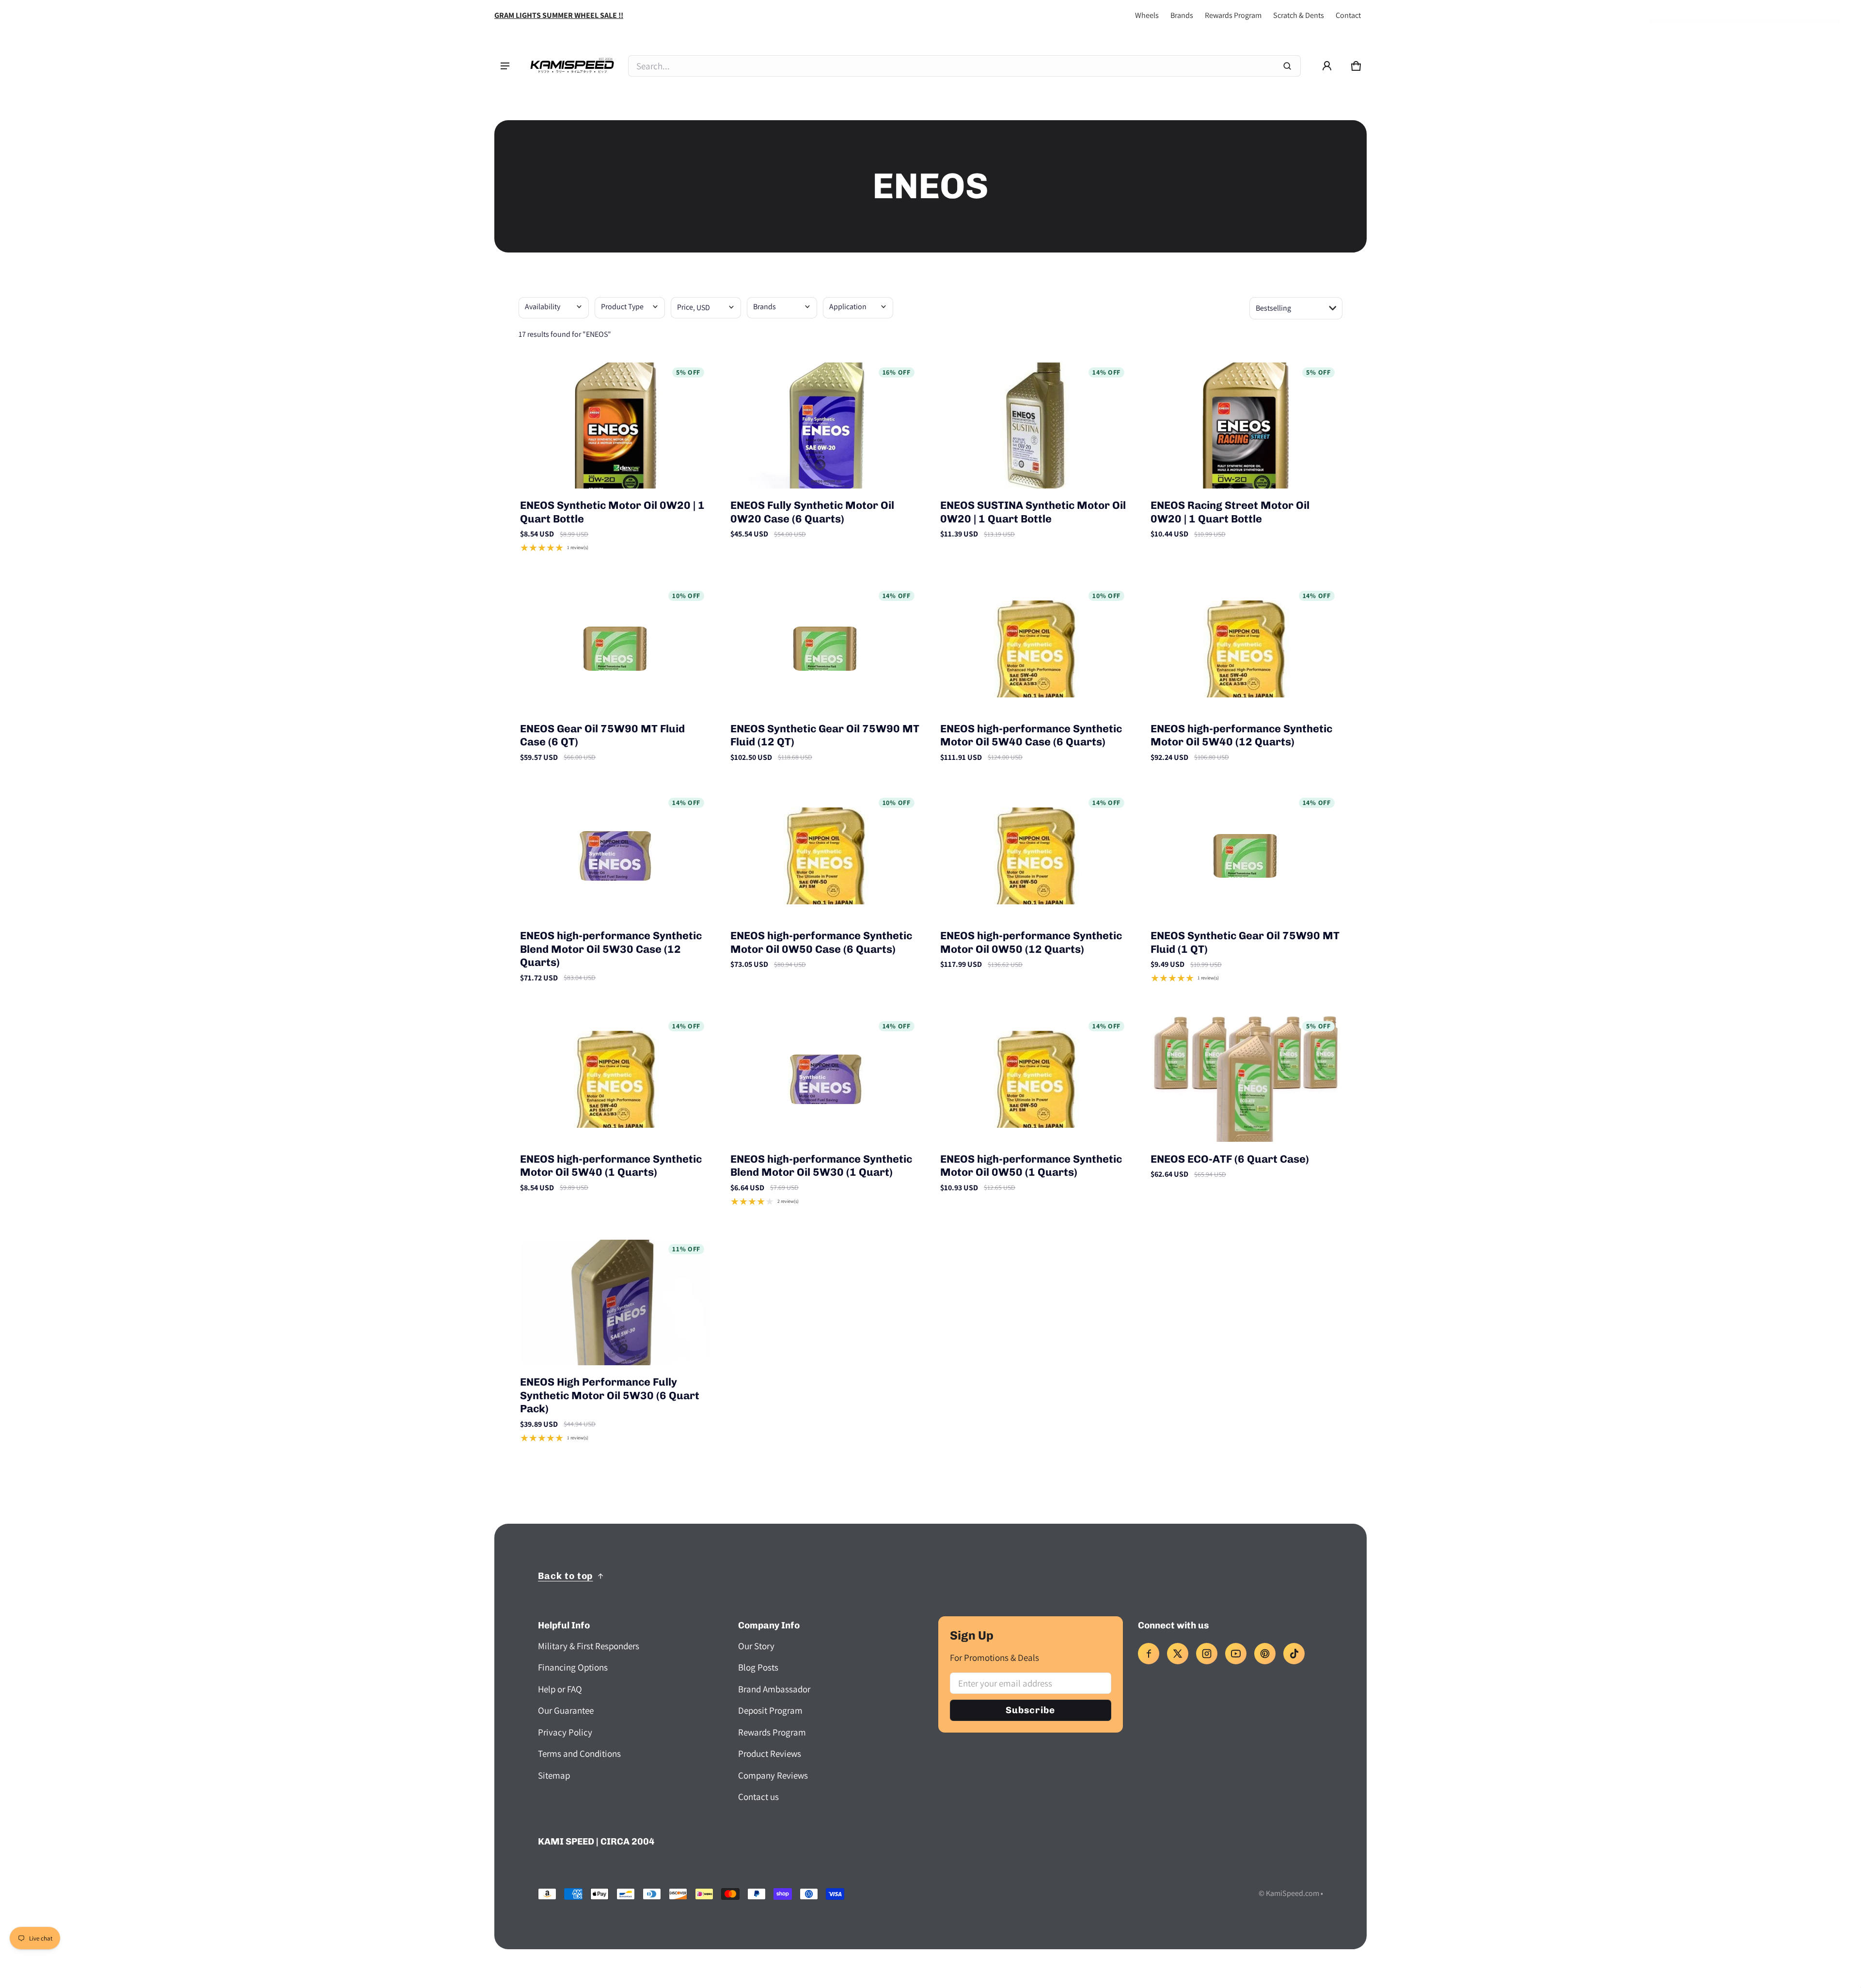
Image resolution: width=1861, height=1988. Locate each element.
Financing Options (573, 1667)
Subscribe (1030, 1710)
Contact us (758, 1797)
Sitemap (554, 1775)
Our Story (756, 1646)
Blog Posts (758, 1667)
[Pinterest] (1265, 1654)
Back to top (565, 1576)
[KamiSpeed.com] (572, 66)
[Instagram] (1207, 1654)
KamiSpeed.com (1293, 1893)
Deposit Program (770, 1710)
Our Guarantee (566, 1710)
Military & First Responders (589, 1646)
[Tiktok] (1294, 1654)
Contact (1348, 15)
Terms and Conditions (579, 1753)
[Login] (1327, 66)
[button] (1356, 66)
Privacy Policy (565, 1732)
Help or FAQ (560, 1689)
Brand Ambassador (774, 1689)
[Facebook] (1149, 1654)
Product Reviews (770, 1753)
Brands (1182, 15)
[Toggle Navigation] (505, 66)
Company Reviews (773, 1775)
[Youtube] (1236, 1654)
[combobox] (964, 66)
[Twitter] (1178, 1654)
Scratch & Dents (1299, 15)
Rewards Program (1233, 15)
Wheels (1147, 15)
